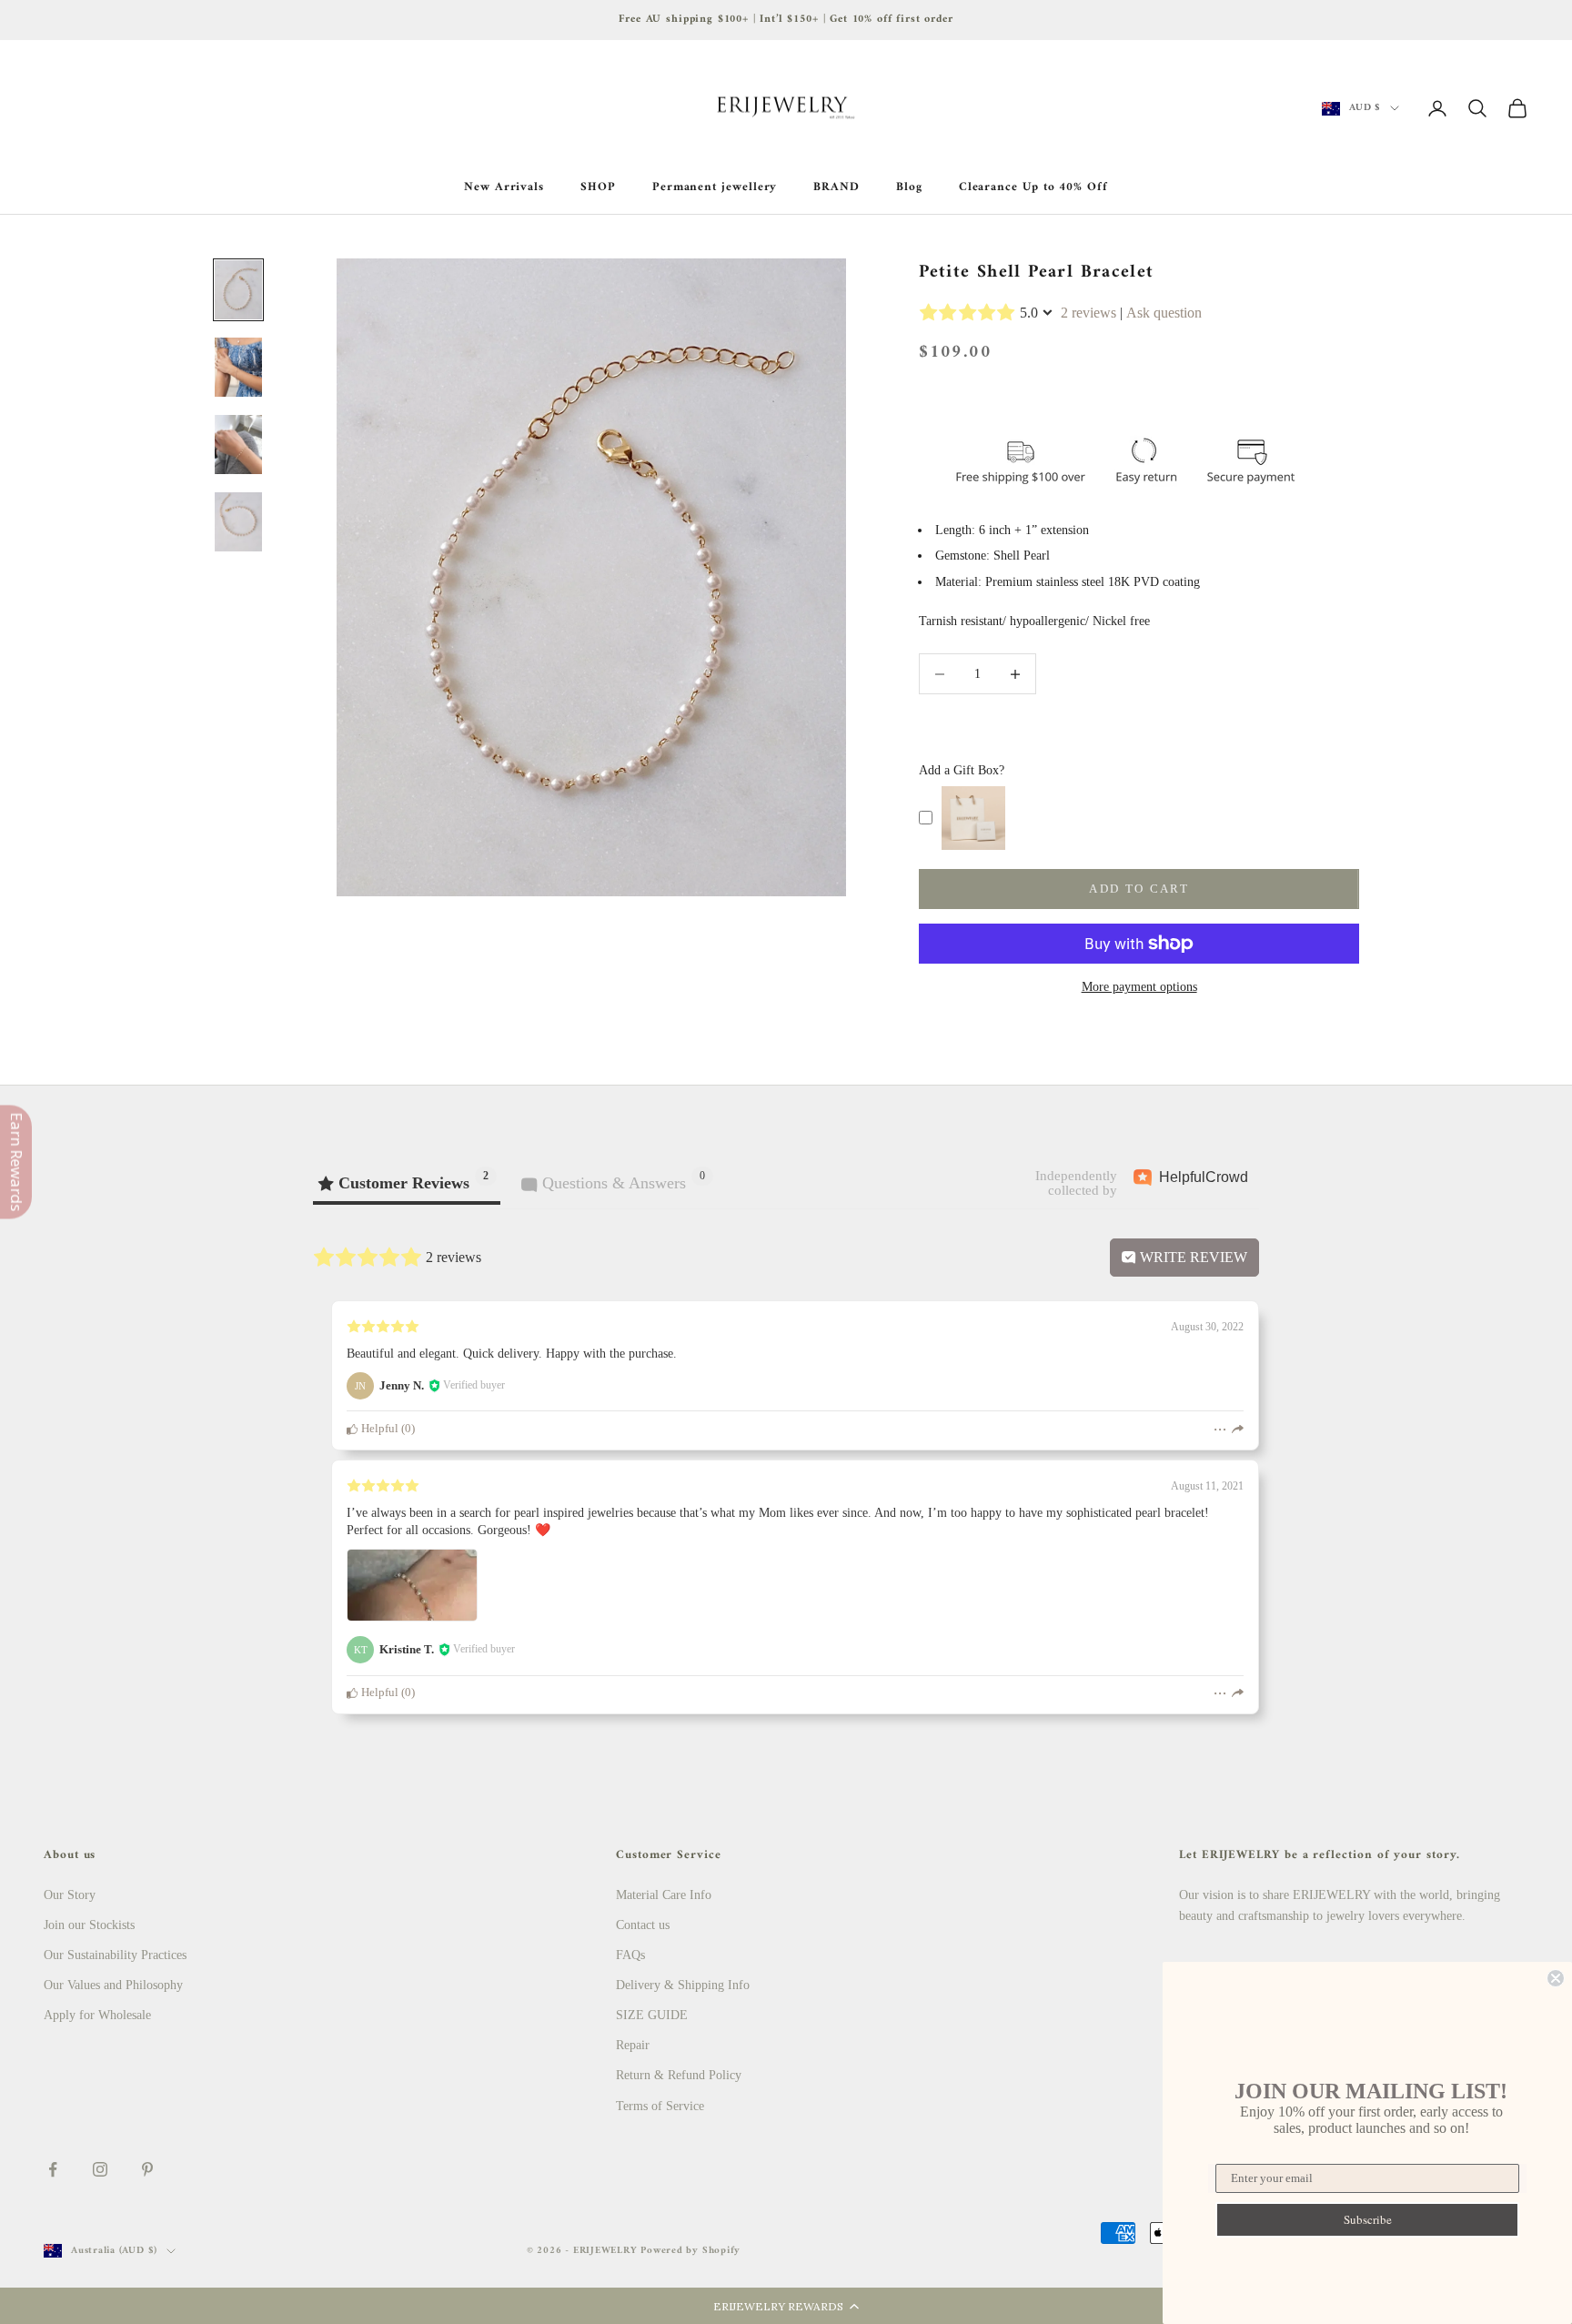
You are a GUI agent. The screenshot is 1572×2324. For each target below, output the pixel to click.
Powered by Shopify (690, 2251)
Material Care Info (664, 1895)
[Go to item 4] (238, 522)
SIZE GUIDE (652, 2015)
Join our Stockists (89, 1925)
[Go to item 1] (238, 290)
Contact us (643, 1925)
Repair (633, 2045)
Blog (909, 187)
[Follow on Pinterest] (147, 2169)
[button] (786, 2306)
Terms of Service (660, 2106)
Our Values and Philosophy (113, 1985)
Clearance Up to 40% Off (1033, 187)
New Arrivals (504, 187)
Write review (1192, 1257)
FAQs (630, 1955)
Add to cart (1139, 889)
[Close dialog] (1556, 1978)
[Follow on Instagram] (100, 2169)
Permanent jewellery (715, 187)
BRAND (836, 187)
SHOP (598, 187)
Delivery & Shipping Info (683, 1985)
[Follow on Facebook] (53, 2169)
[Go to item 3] (238, 445)
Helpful (378, 1429)
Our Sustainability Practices (115, 1955)
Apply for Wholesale (97, 2015)
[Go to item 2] (238, 367)
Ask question (1164, 313)
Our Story (70, 1895)
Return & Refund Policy (679, 2075)
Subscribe (1368, 2219)
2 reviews (1088, 313)
